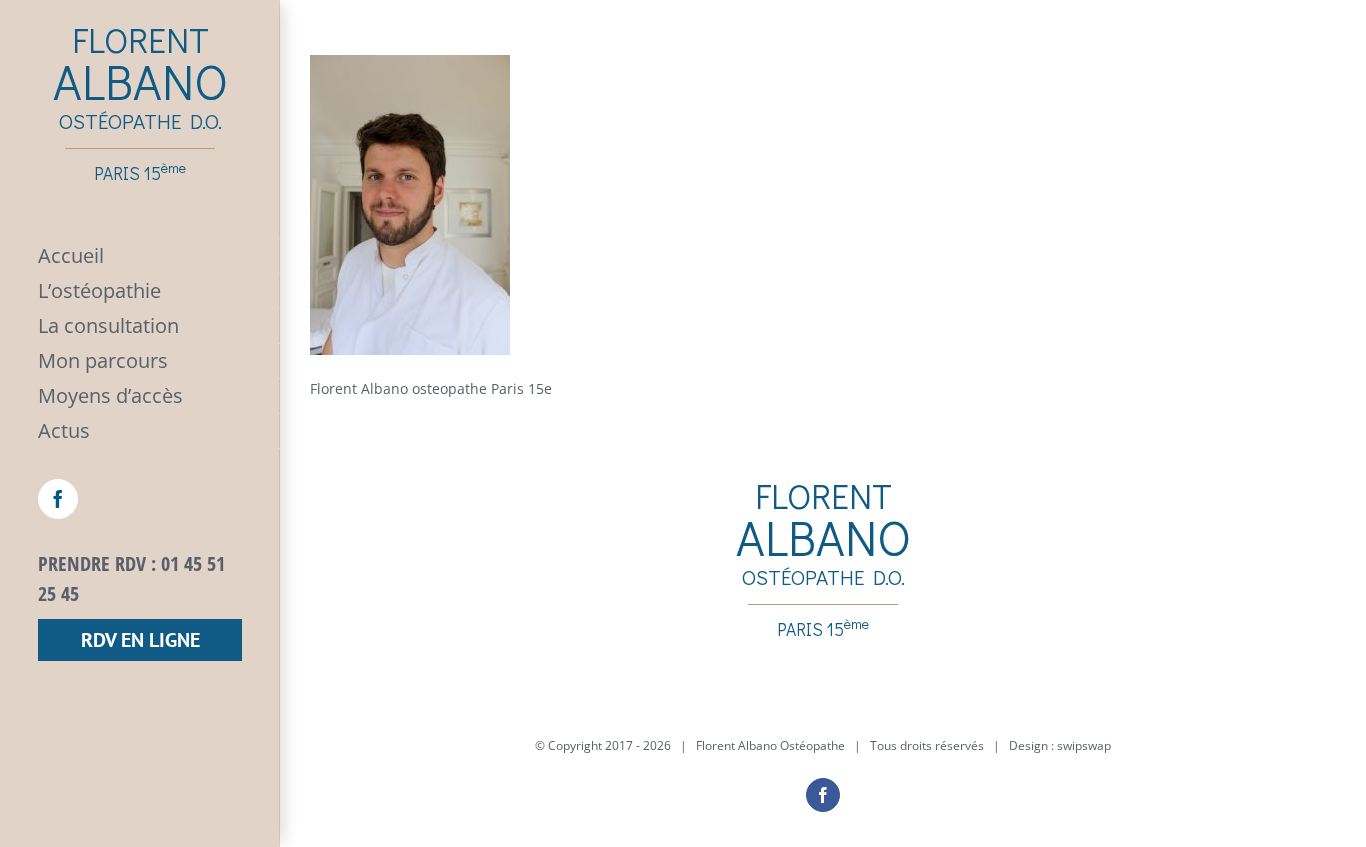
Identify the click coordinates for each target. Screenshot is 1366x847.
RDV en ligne (140, 640)
